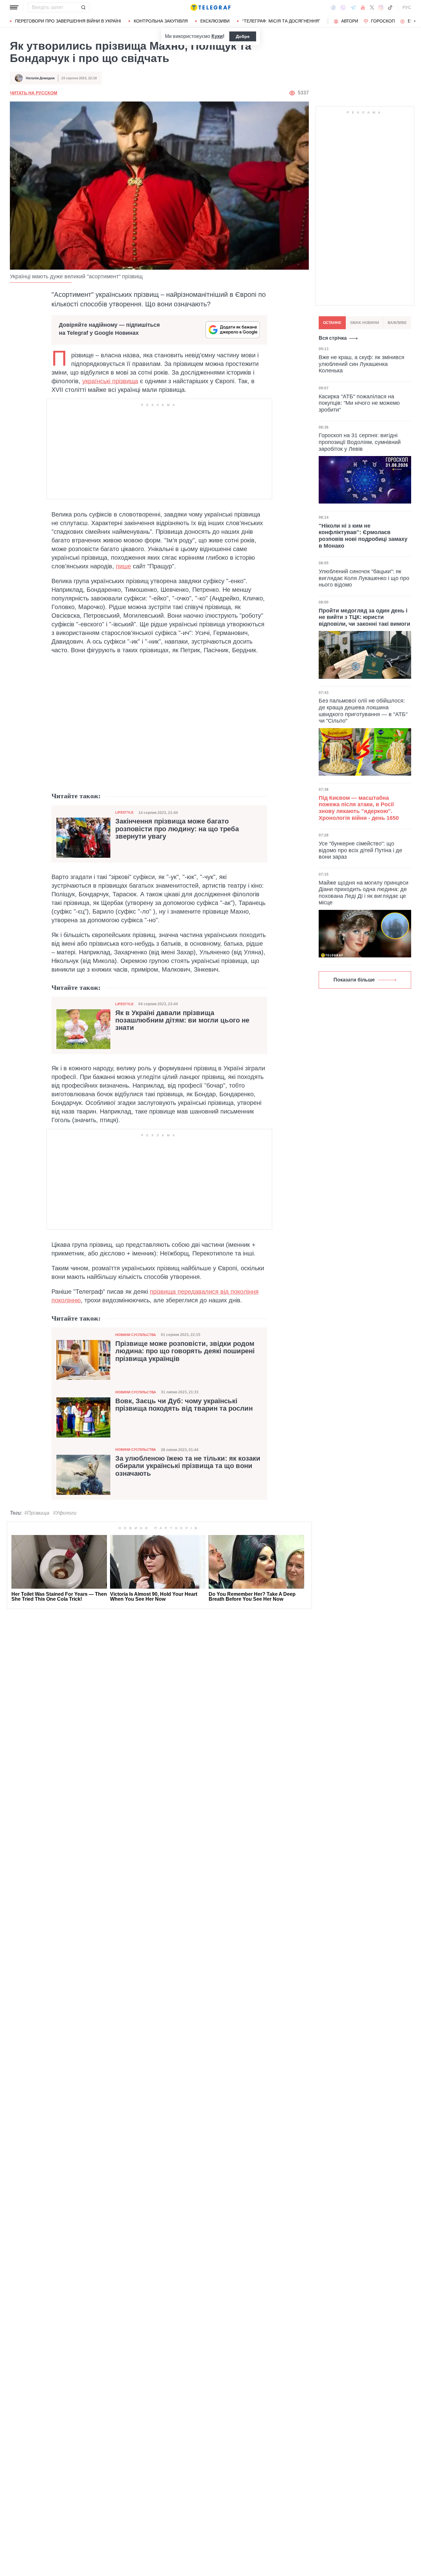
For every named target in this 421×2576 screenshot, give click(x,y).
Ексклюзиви (215, 21)
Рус (407, 7)
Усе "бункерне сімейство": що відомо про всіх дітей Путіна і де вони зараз (360, 850)
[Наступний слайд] (415, 21)
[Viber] (343, 8)
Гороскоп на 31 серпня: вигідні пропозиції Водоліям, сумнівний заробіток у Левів (360, 442)
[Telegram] (353, 7)
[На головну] (211, 7)
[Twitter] (372, 7)
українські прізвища (110, 381)
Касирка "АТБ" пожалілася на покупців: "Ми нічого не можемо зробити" (359, 403)
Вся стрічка (333, 338)
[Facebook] (333, 7)
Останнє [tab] (332, 323)
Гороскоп (383, 21)
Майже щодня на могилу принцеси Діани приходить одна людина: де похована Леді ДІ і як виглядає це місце (364, 893)
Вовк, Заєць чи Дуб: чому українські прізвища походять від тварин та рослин (184, 1405)
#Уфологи (65, 1513)
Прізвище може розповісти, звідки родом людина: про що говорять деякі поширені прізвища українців (185, 1351)
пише (123, 566)
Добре (243, 36)
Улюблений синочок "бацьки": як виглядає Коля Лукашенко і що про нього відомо (364, 578)
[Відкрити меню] (14, 7)
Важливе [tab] (397, 323)
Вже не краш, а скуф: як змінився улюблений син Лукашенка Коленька (362, 364)
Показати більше (354, 980)
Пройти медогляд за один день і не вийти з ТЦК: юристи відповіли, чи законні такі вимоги (364, 617)
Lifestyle (124, 812)
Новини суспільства (136, 1335)
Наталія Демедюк (40, 78)
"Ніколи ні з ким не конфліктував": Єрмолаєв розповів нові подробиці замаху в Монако (363, 536)
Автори (350, 21)
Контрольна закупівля (161, 21)
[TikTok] (390, 7)
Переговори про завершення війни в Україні (68, 21)
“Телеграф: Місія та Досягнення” (281, 21)
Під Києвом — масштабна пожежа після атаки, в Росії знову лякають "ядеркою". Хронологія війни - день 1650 (359, 808)
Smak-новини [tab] (365, 323)
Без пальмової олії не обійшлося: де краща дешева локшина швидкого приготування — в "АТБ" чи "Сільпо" (363, 711)
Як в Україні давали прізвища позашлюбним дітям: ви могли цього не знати (182, 1020)
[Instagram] (381, 7)
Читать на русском (34, 93)
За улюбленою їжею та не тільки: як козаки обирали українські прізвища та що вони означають (188, 1466)
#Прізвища (37, 1513)
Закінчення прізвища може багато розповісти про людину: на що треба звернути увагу (177, 829)
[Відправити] (83, 7)
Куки (217, 36)
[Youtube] (363, 7)
